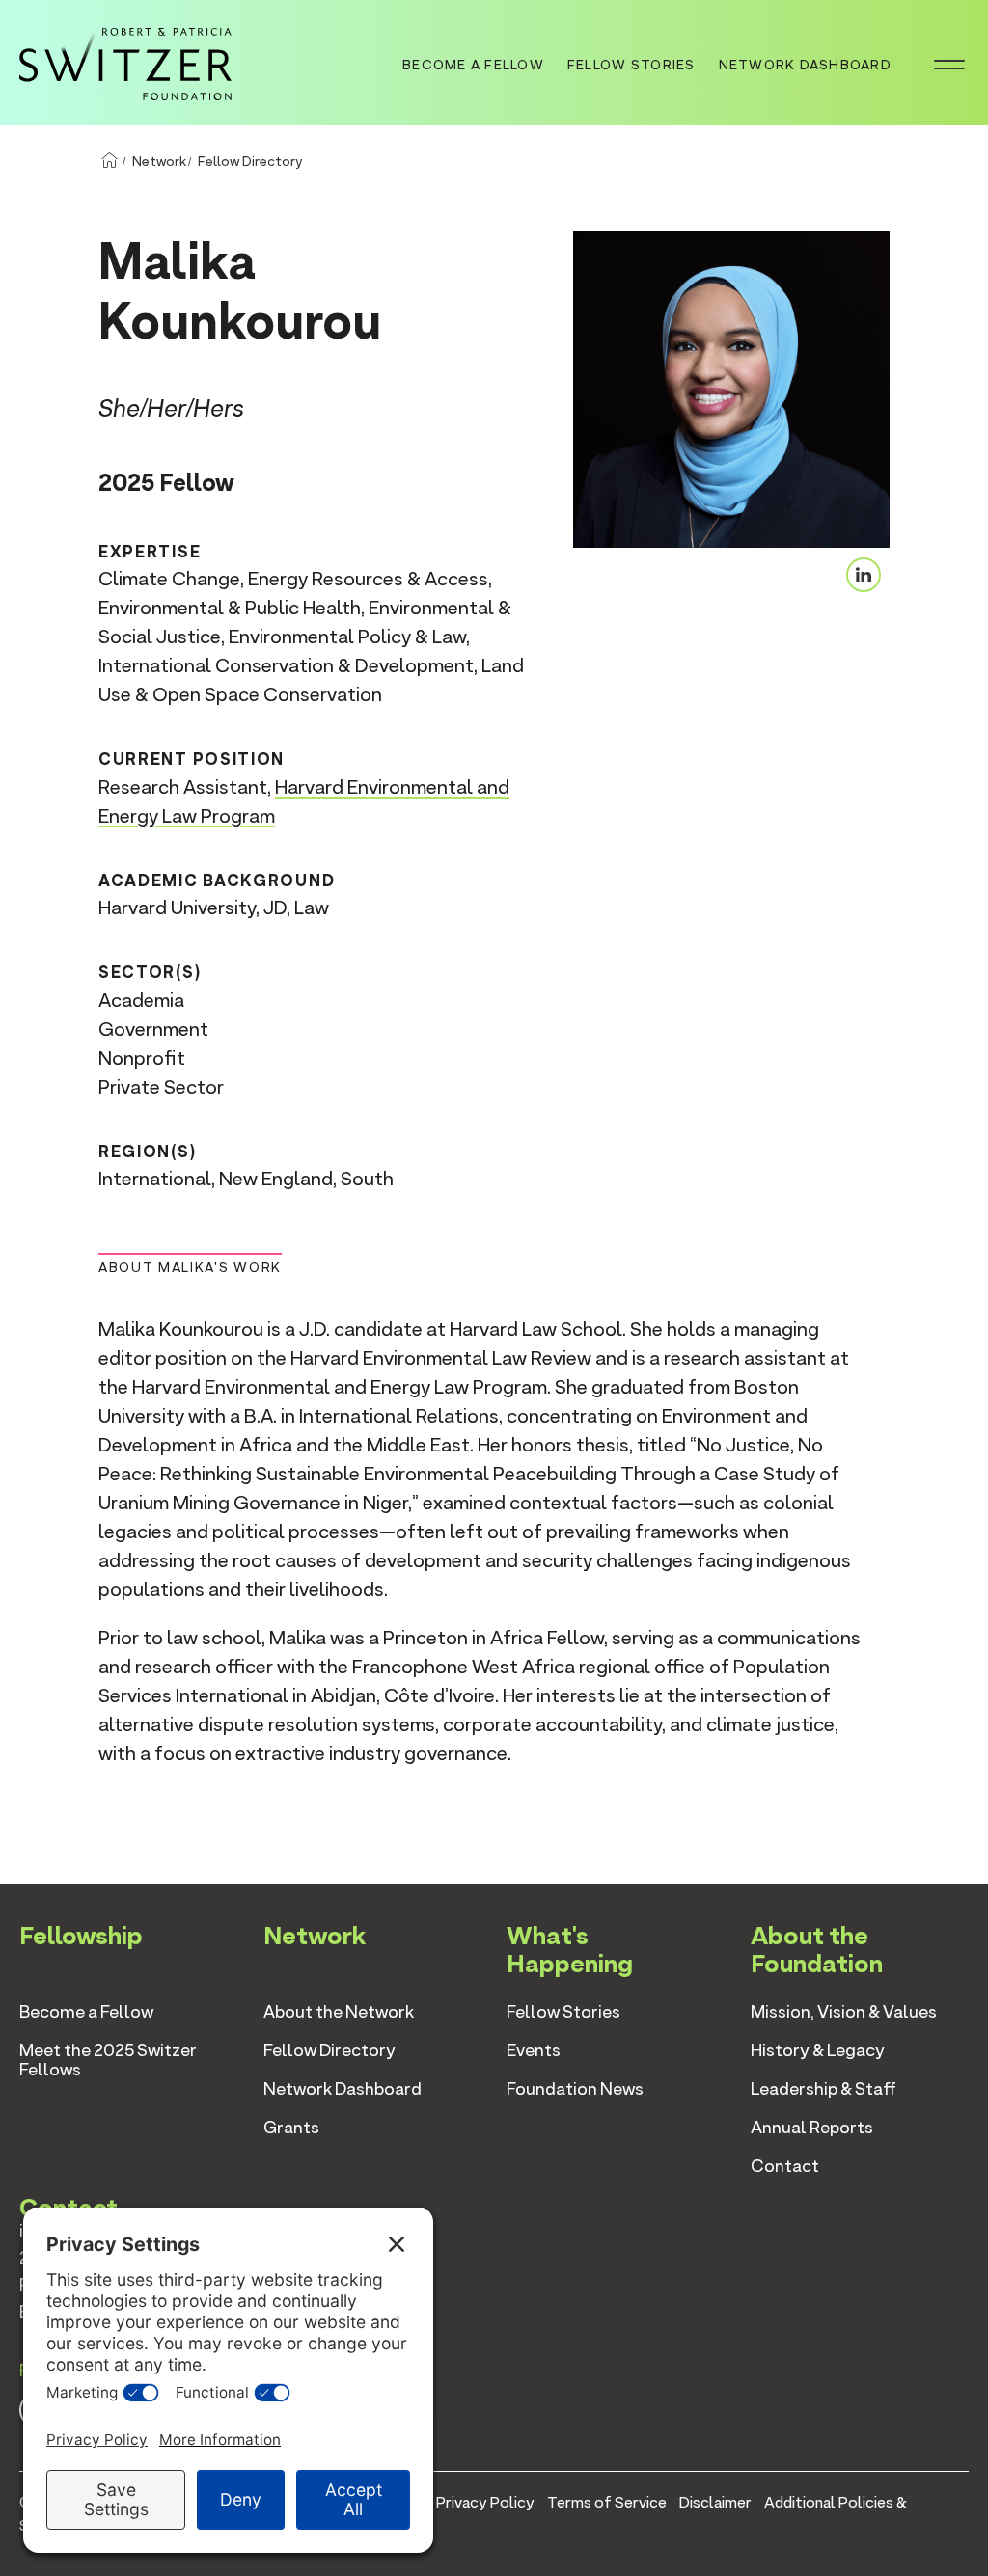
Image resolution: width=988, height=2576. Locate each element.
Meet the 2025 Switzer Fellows (108, 2060)
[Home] (125, 61)
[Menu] (949, 63)
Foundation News (575, 2088)
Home (109, 161)
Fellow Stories (631, 65)
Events (534, 2050)
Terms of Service (607, 2502)
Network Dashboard (805, 65)
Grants (291, 2127)
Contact (785, 2166)
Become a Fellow (473, 65)
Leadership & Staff (823, 2088)
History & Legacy (818, 2050)
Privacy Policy (485, 2502)
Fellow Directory (250, 161)
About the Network (339, 2011)
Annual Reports (812, 2127)
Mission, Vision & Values (844, 2011)
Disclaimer (715, 2502)
